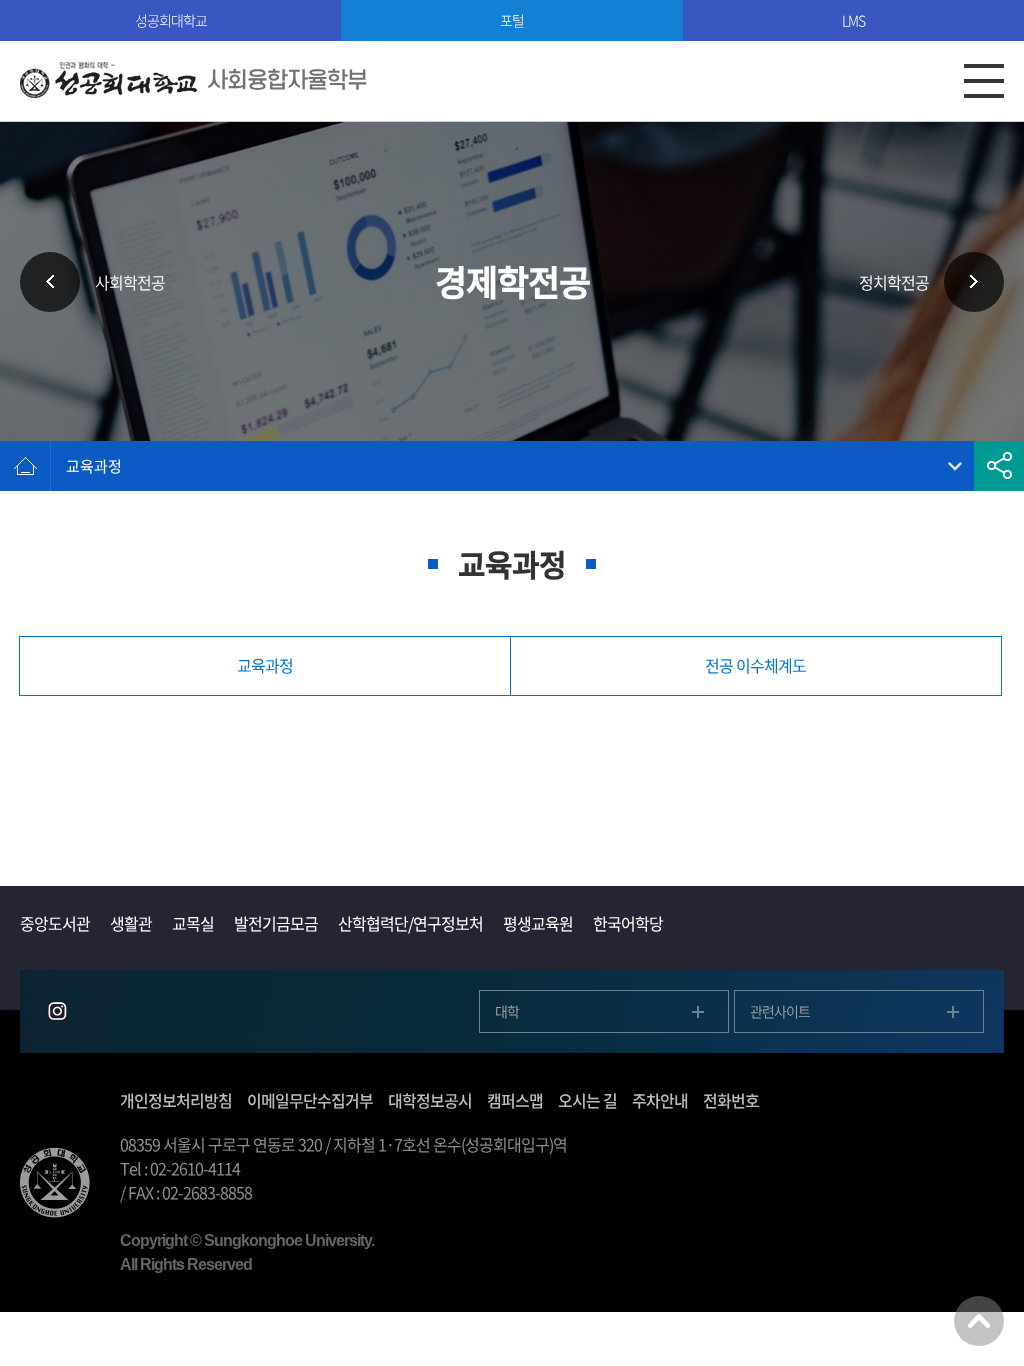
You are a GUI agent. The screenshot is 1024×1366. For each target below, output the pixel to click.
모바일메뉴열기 (984, 81)
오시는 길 (587, 1100)
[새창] (57, 1011)
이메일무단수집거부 (310, 1100)
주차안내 (660, 1100)
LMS (853, 20)
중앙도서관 (55, 923)
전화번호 (731, 1100)
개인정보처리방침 (176, 1100)
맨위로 (979, 1321)
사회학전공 (130, 282)
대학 (507, 1011)
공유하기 (999, 466)
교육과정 (94, 466)
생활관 (131, 923)
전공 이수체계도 (755, 665)
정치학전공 (894, 282)
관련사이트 (780, 1011)
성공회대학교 (171, 20)
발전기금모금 (276, 923)
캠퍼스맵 (515, 1100)
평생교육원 (538, 923)
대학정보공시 (430, 1100)
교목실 (193, 923)
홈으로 (25, 466)
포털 (512, 20)
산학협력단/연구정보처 (410, 923)
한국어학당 (628, 923)
